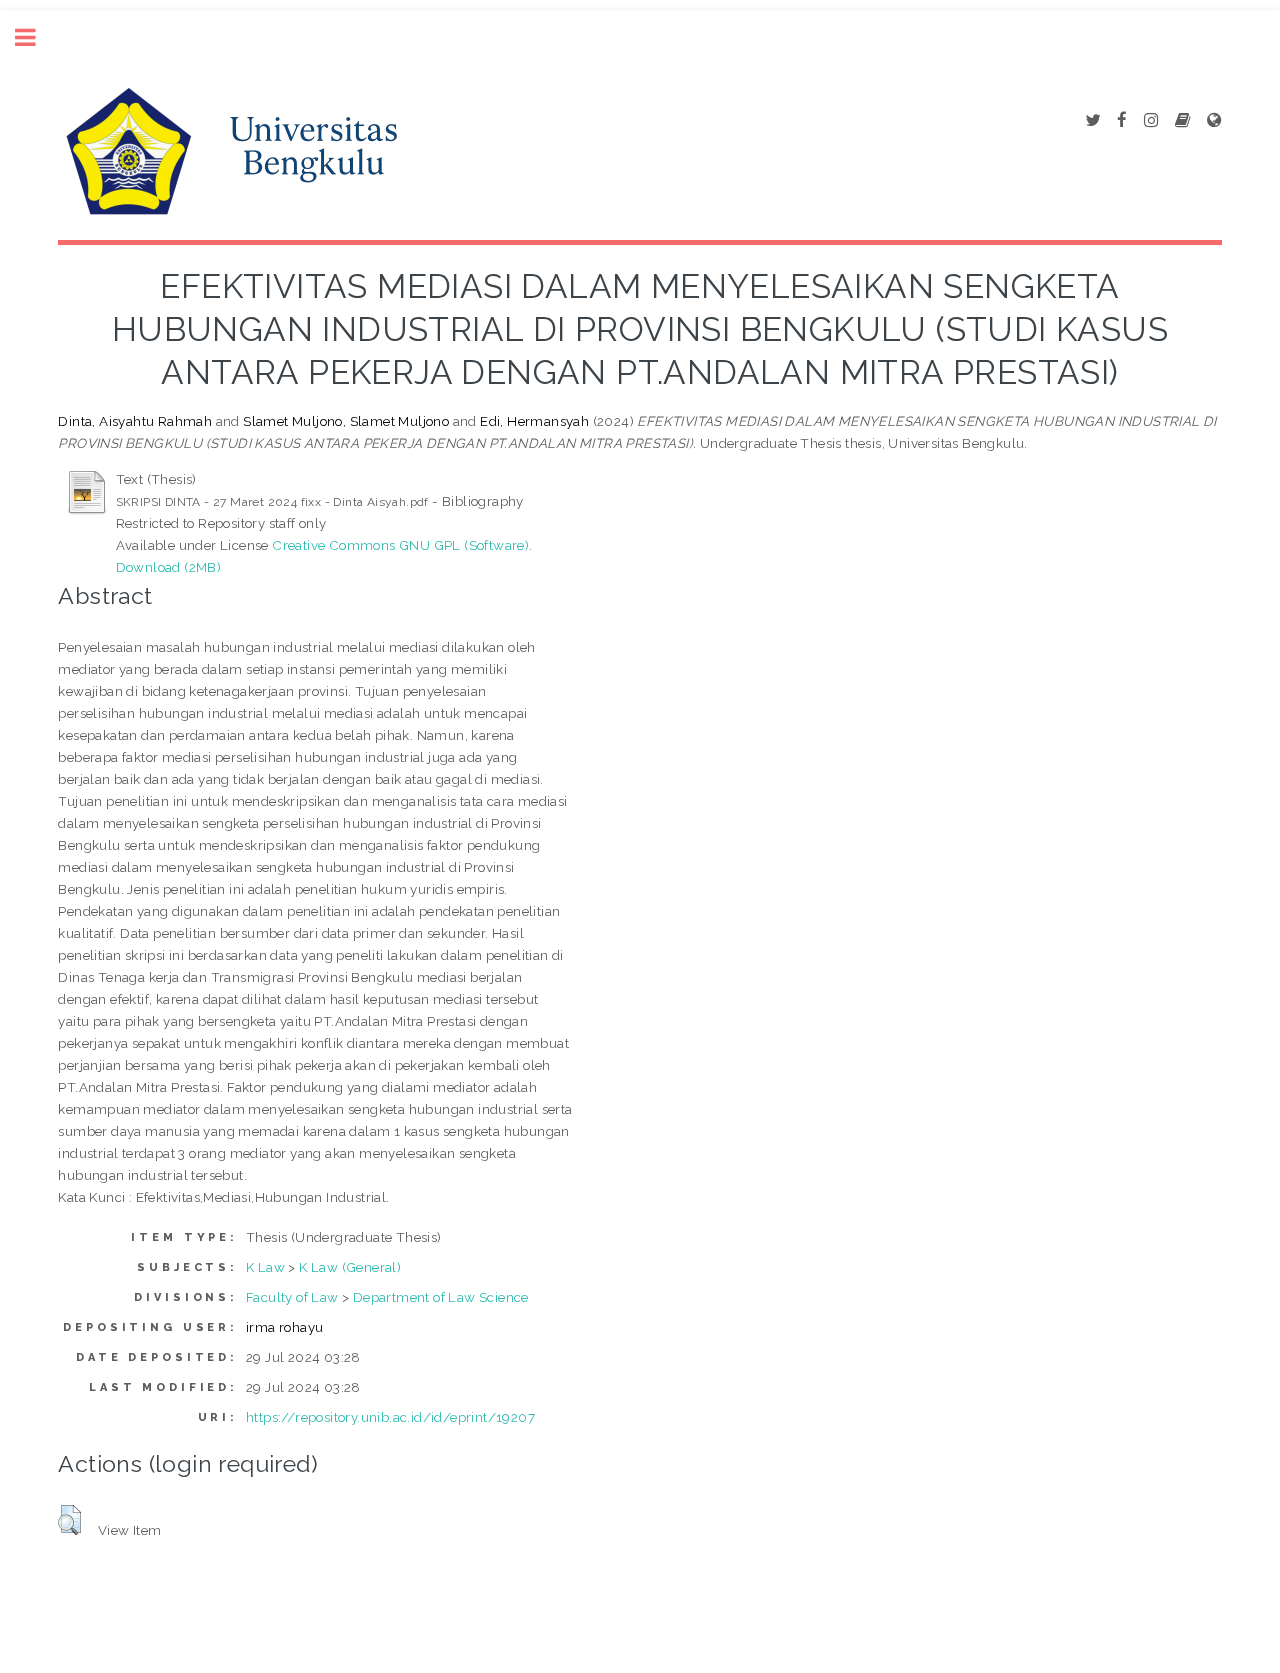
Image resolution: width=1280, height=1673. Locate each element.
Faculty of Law (292, 1297)
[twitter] (1092, 121)
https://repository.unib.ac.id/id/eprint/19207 (390, 1417)
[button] (69, 1520)
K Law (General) (350, 1267)
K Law (265, 1267)
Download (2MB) (169, 567)
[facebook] (1122, 121)
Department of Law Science (441, 1297)
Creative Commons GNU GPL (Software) (400, 545)
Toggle (36, 37)
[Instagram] (1151, 121)
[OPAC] (1182, 121)
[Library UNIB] (1214, 121)
